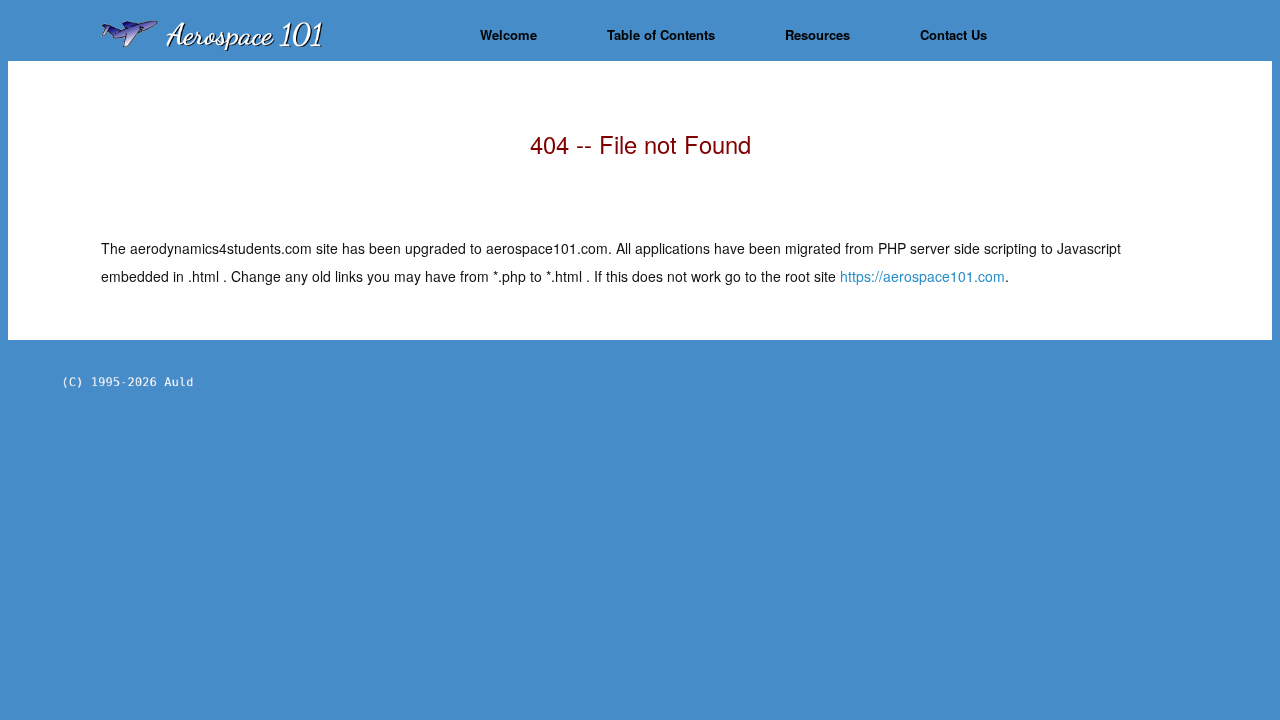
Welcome (508, 34)
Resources (817, 34)
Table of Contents (661, 34)
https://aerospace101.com (922, 276)
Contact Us (953, 34)
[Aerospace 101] (265, 34)
